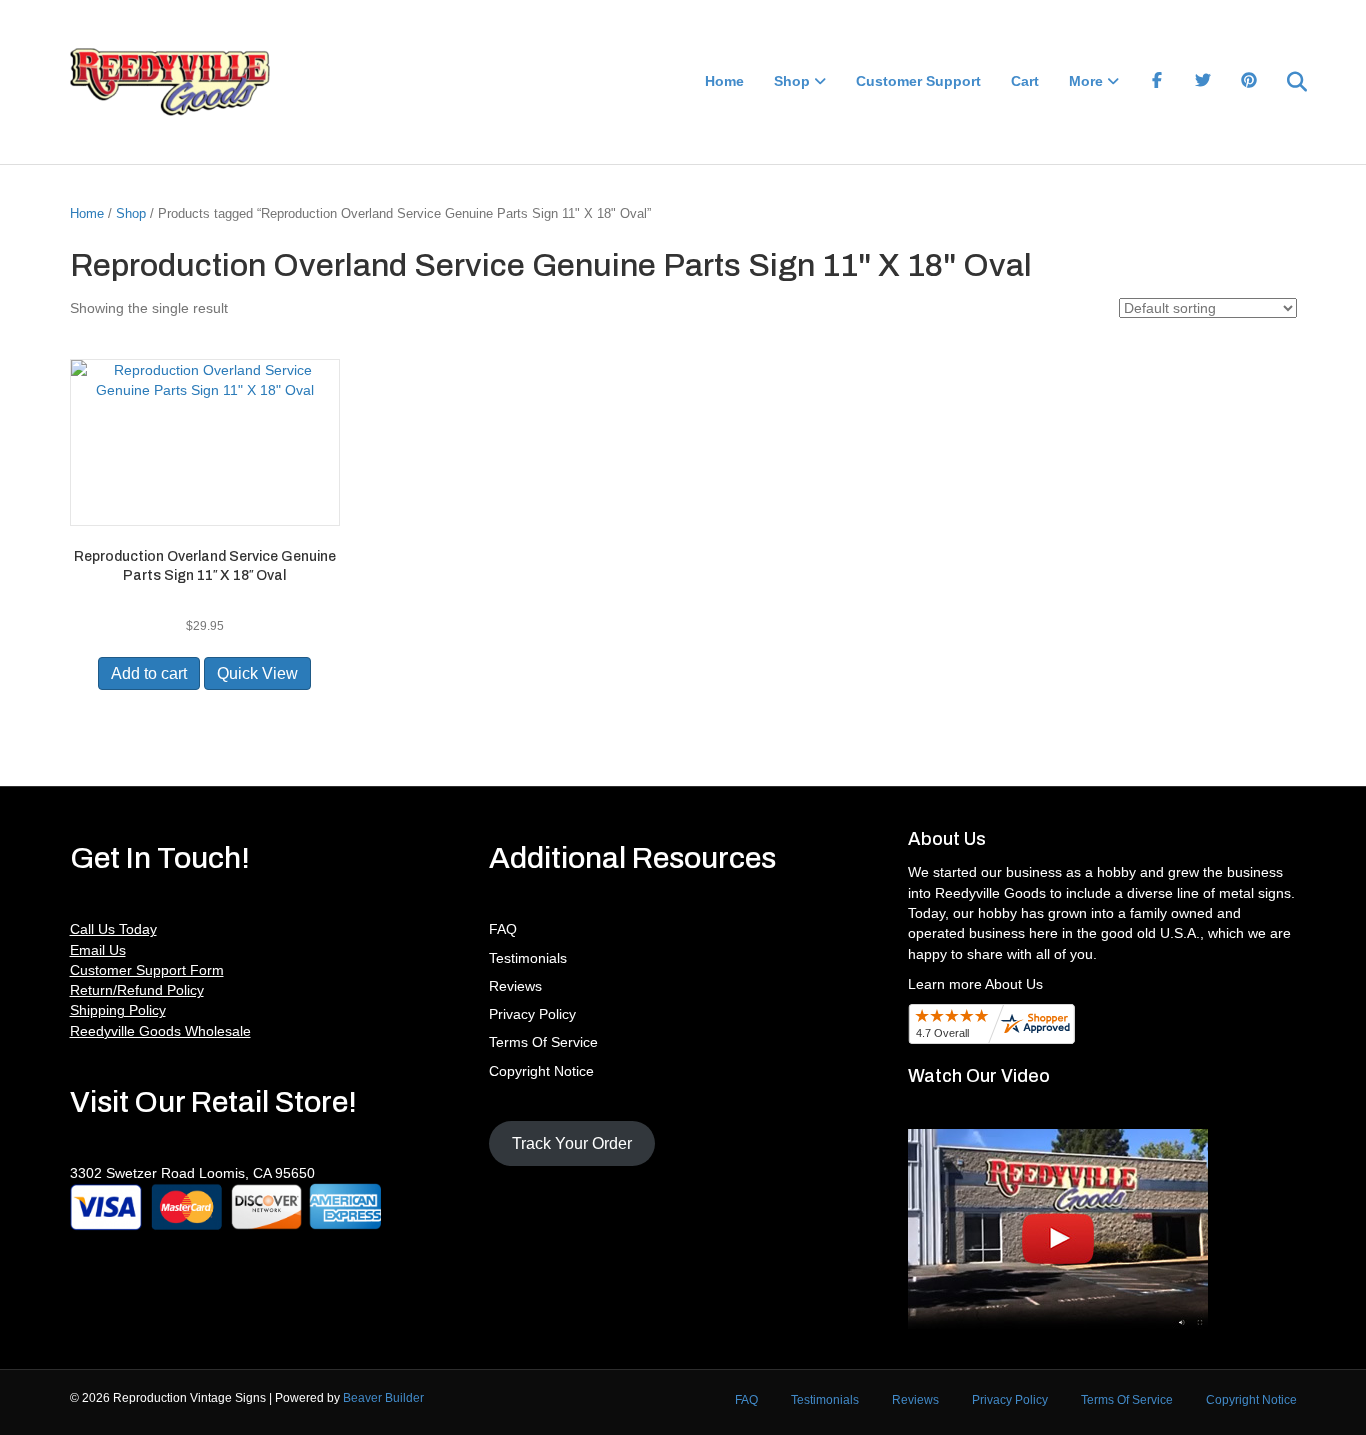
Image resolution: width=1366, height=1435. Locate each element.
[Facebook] (1157, 82)
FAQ (503, 929)
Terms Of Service (543, 1042)
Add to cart (149, 673)
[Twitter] (1203, 82)
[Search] (1284, 82)
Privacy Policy (532, 1014)
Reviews (515, 986)
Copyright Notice (541, 1071)
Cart (1025, 81)
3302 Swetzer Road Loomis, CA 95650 (192, 1173)
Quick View (257, 673)
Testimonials (528, 958)
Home (724, 81)
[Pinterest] (1249, 82)
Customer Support (918, 81)
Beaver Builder (383, 1398)
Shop (792, 81)
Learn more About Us (975, 984)
